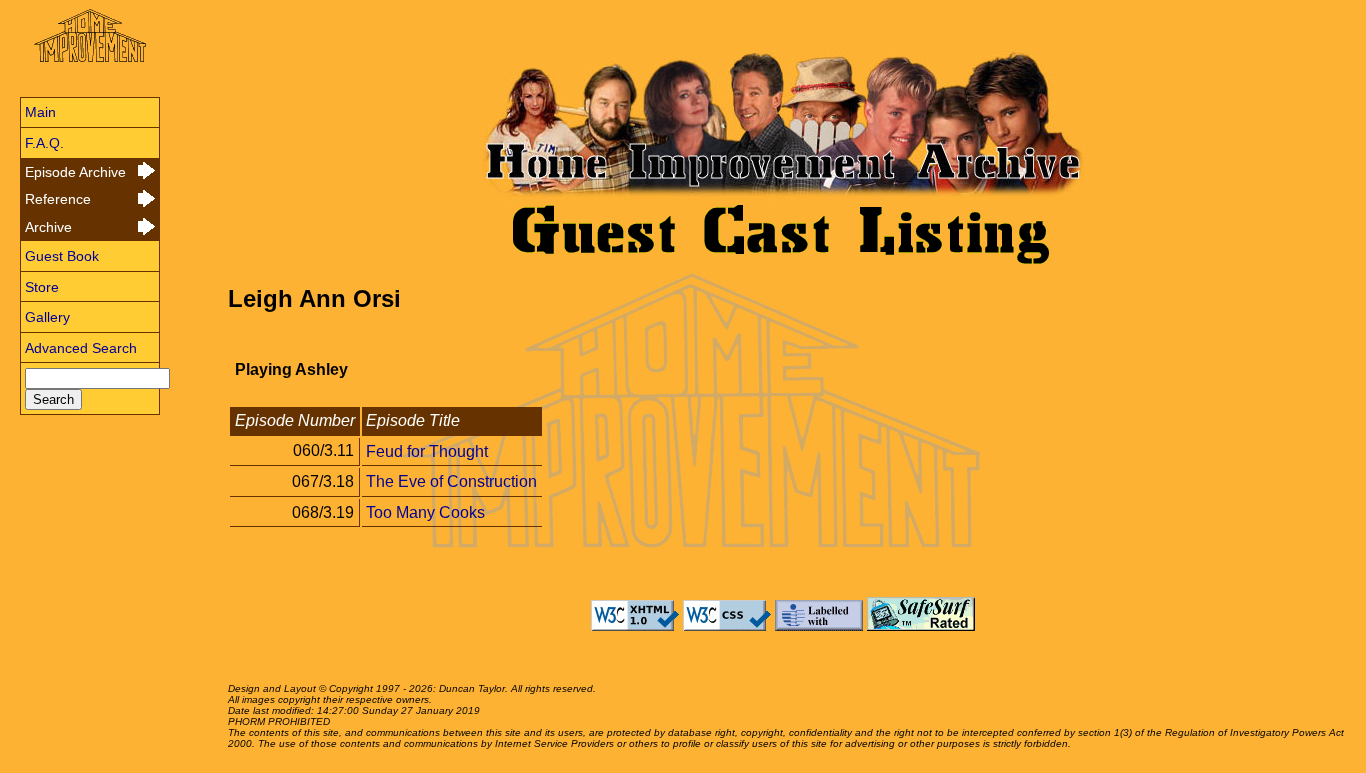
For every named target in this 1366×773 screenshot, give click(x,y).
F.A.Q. (44, 143)
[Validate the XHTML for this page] (635, 626)
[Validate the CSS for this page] (727, 626)
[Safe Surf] (921, 626)
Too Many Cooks (425, 512)
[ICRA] (819, 626)
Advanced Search (81, 348)
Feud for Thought (427, 450)
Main (40, 112)
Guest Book (62, 256)
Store (42, 287)
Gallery (47, 317)
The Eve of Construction (451, 481)
